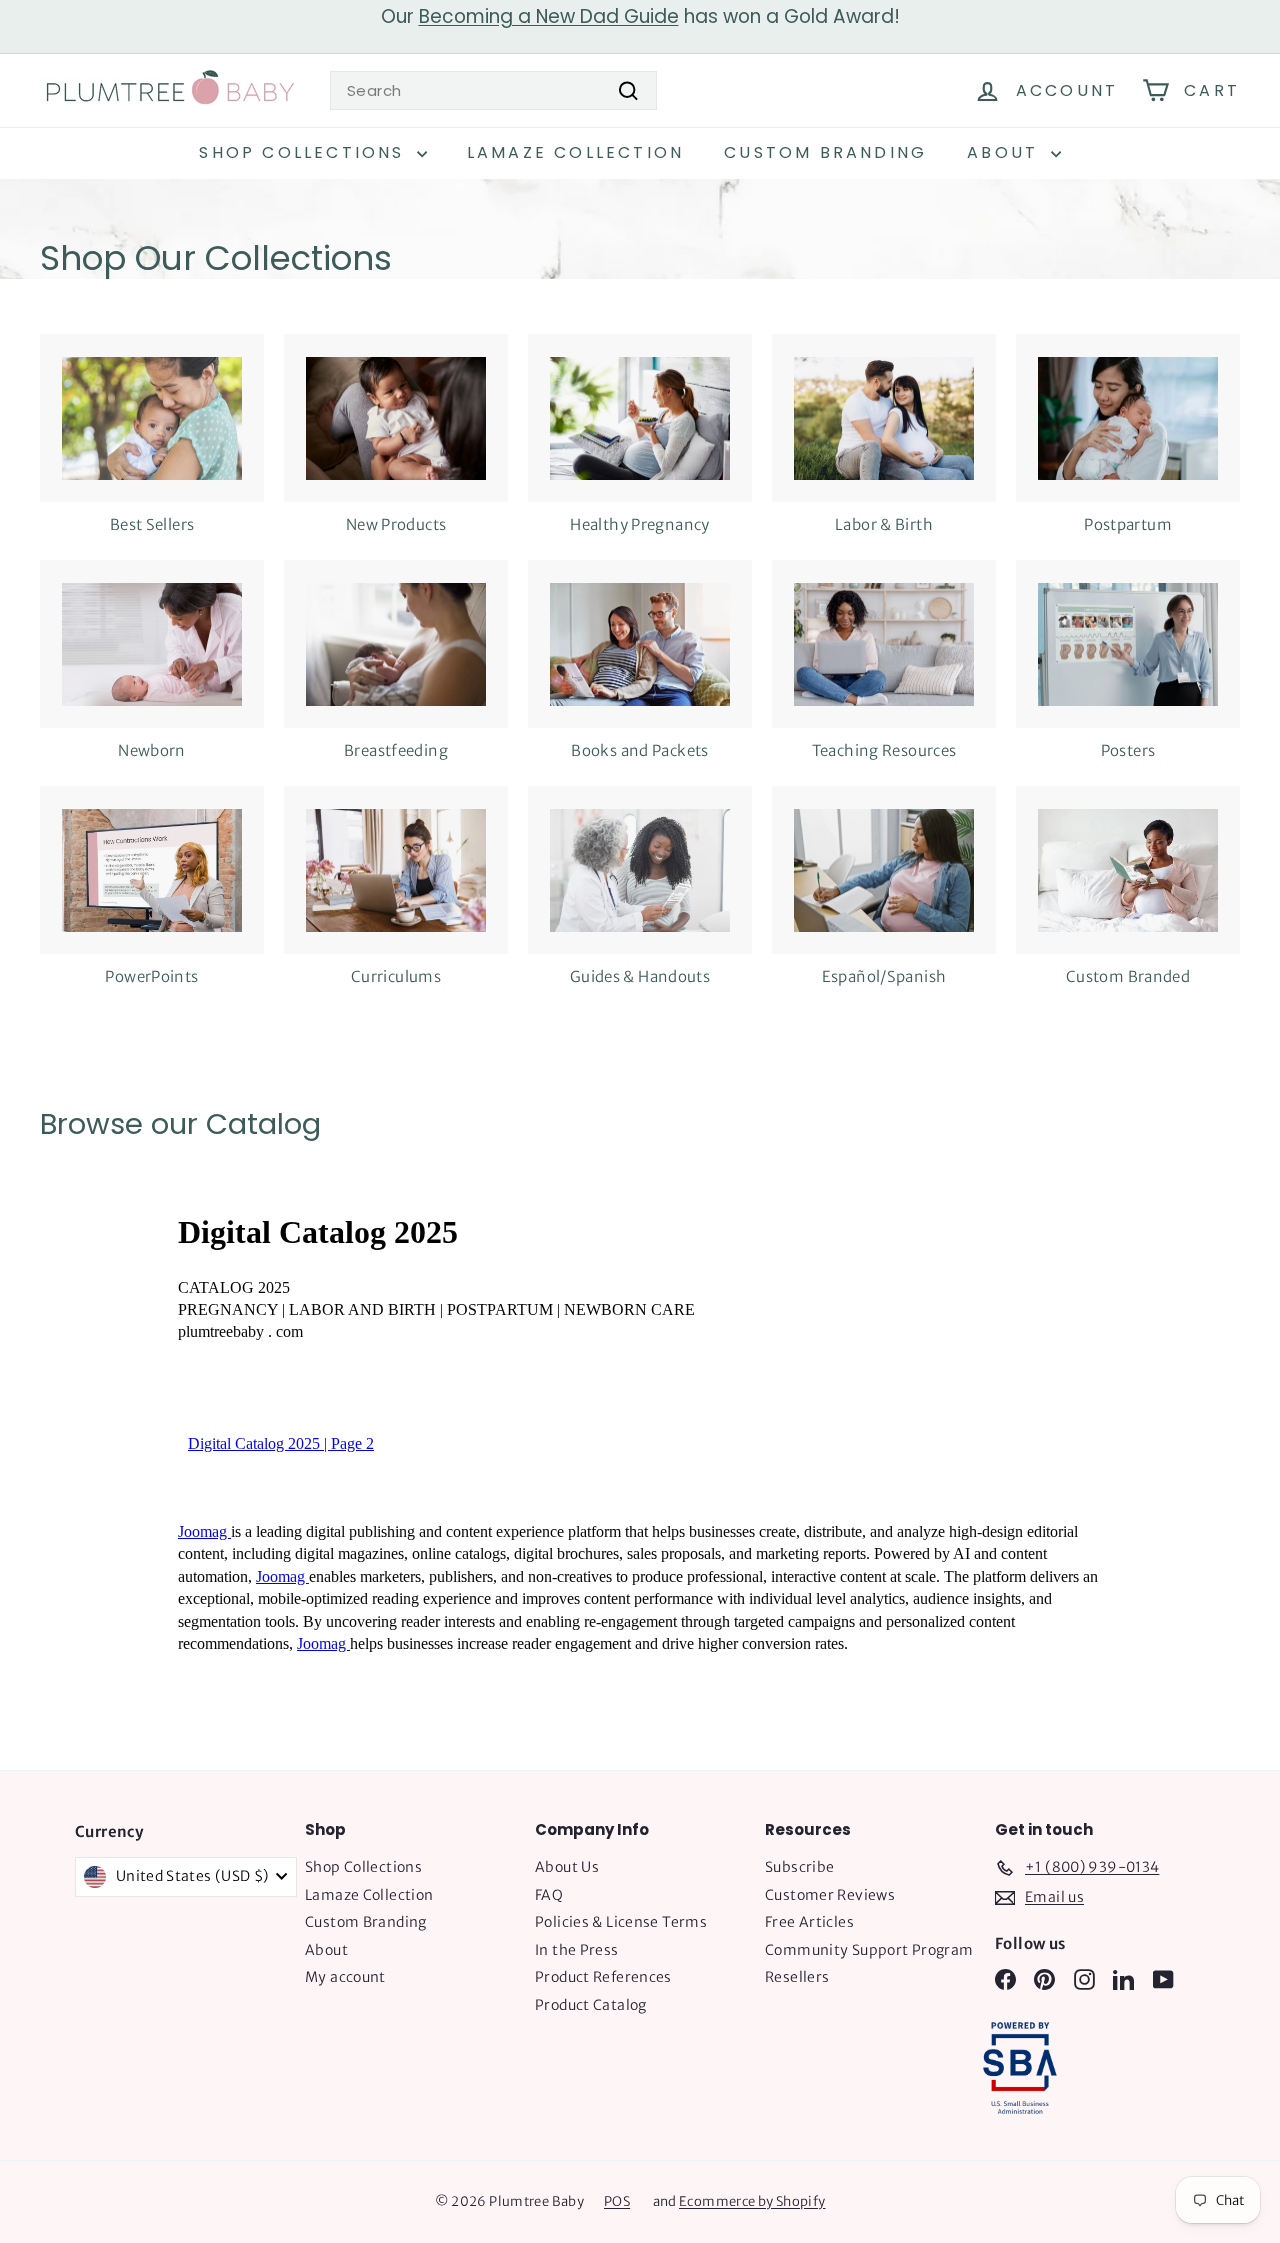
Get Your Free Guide (640, 1383)
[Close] (916, 840)
